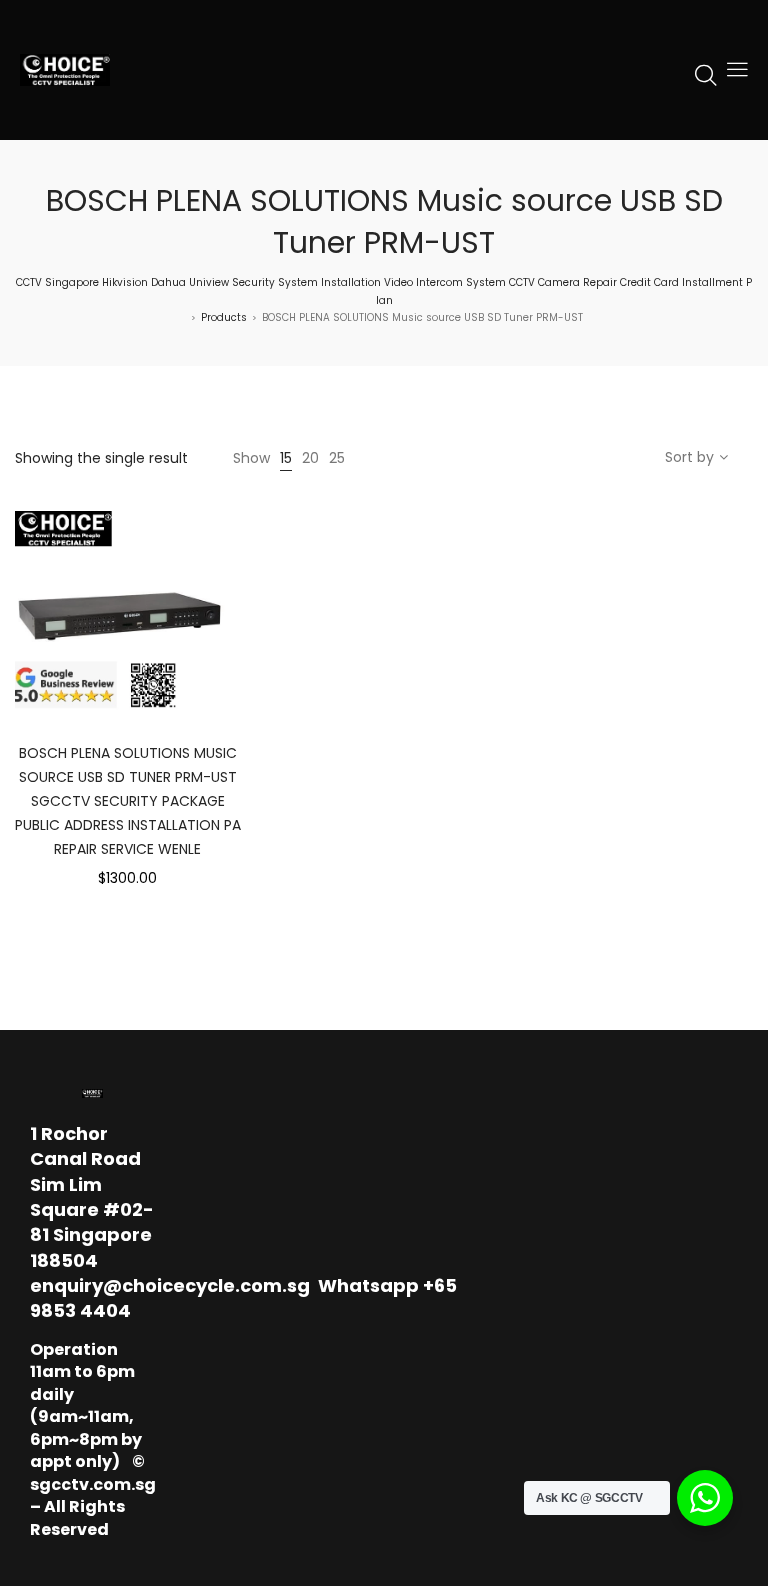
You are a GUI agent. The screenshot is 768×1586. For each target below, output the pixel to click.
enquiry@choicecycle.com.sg (170, 1285)
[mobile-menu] (737, 70)
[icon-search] (706, 74)
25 (337, 458)
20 (310, 458)
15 (286, 458)
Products (224, 317)
